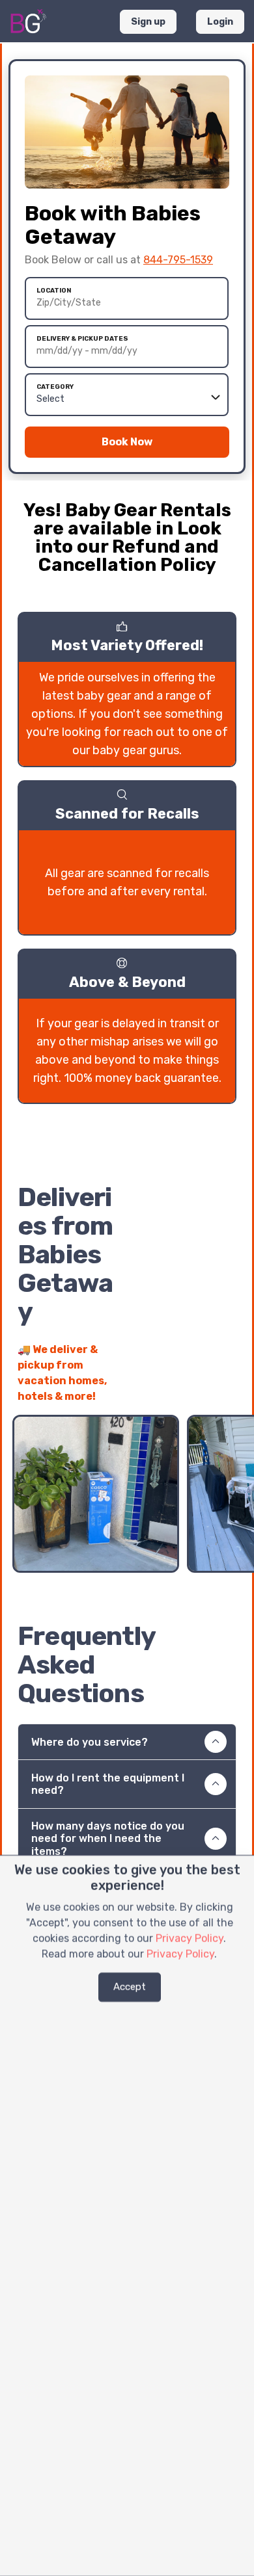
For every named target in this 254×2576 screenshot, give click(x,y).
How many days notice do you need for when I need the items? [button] (108, 1838)
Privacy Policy (190, 1939)
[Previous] (203, 1389)
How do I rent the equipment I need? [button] (108, 1784)
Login (220, 22)
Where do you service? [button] (90, 1742)
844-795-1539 (178, 260)
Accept (130, 1987)
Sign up (148, 22)
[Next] (226, 1389)
